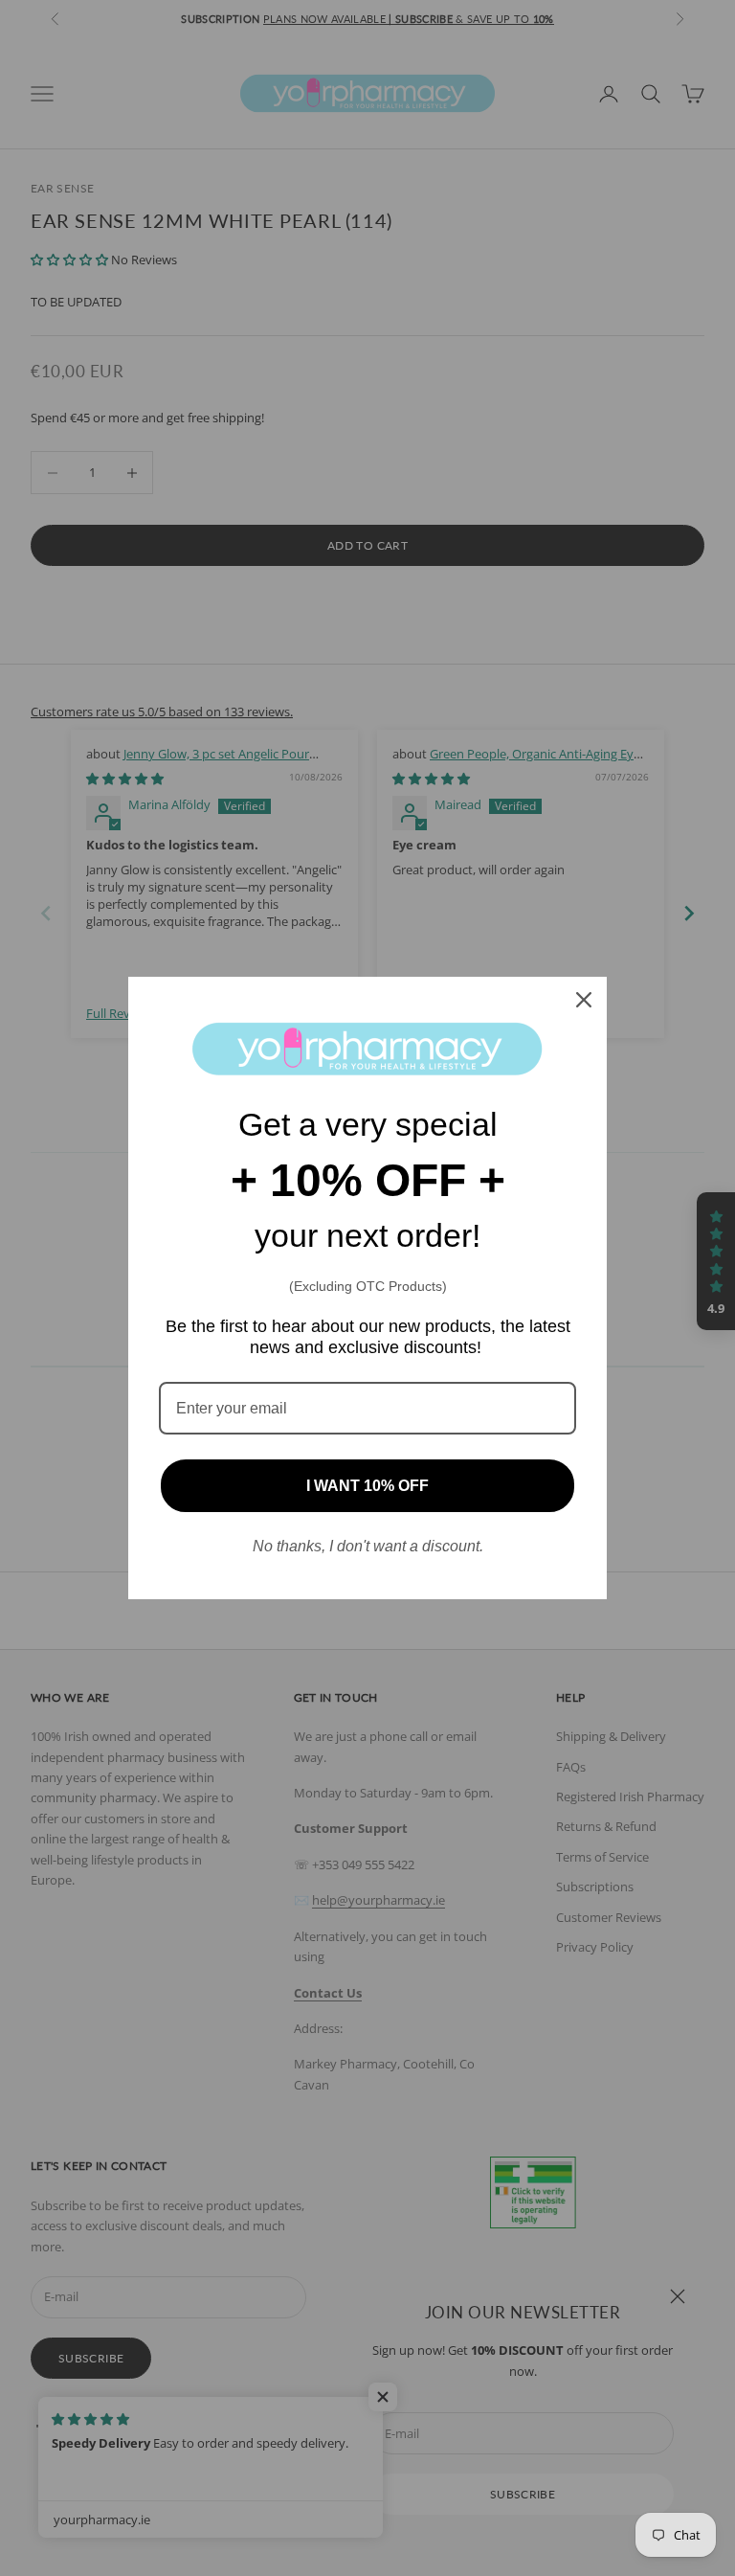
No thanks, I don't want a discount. (368, 1546)
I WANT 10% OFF (367, 1486)
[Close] (584, 1000)
